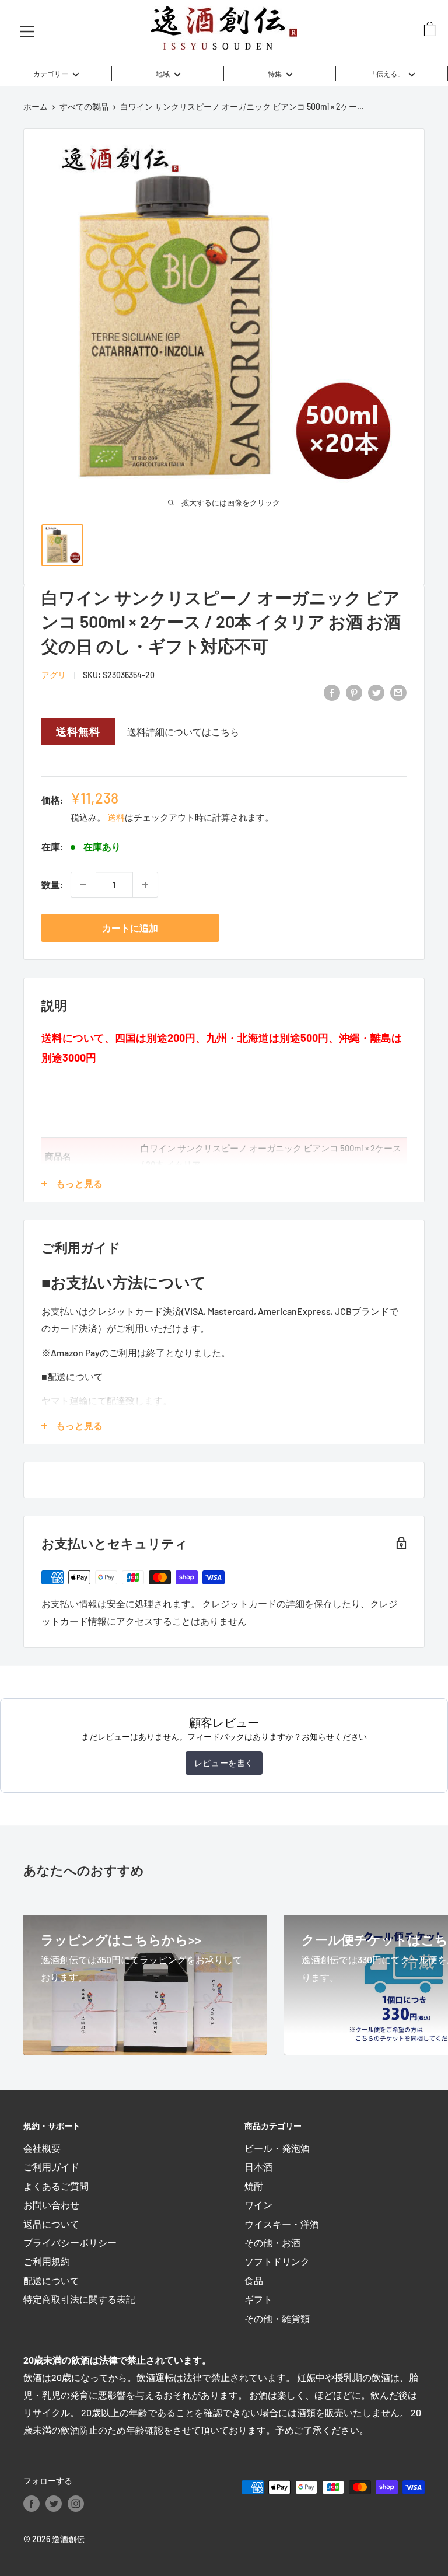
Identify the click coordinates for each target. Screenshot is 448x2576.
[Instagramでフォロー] (76, 2504)
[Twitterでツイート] (376, 692)
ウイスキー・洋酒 (282, 2224)
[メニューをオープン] (27, 30)
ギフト (258, 2299)
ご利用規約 (47, 2261)
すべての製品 (84, 107)
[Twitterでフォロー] (54, 2504)
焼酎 (254, 2186)
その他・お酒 (272, 2242)
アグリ (54, 675)
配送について (51, 2280)
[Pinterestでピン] (354, 692)
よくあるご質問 (56, 2186)
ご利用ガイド (51, 2167)
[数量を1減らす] (83, 885)
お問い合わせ (51, 2205)
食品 (254, 2280)
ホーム (36, 107)
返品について (51, 2224)
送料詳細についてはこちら (183, 732)
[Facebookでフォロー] (32, 2504)
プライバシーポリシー (70, 2242)
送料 (116, 817)
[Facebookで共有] (332, 692)
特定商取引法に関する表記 (79, 2299)
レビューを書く (224, 1763)
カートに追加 (130, 928)
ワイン (258, 2205)
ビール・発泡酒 (277, 2148)
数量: (52, 884)
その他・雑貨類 (277, 2318)
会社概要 (42, 2148)
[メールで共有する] (398, 692)
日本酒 (258, 2167)
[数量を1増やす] (145, 885)
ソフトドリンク (277, 2261)
